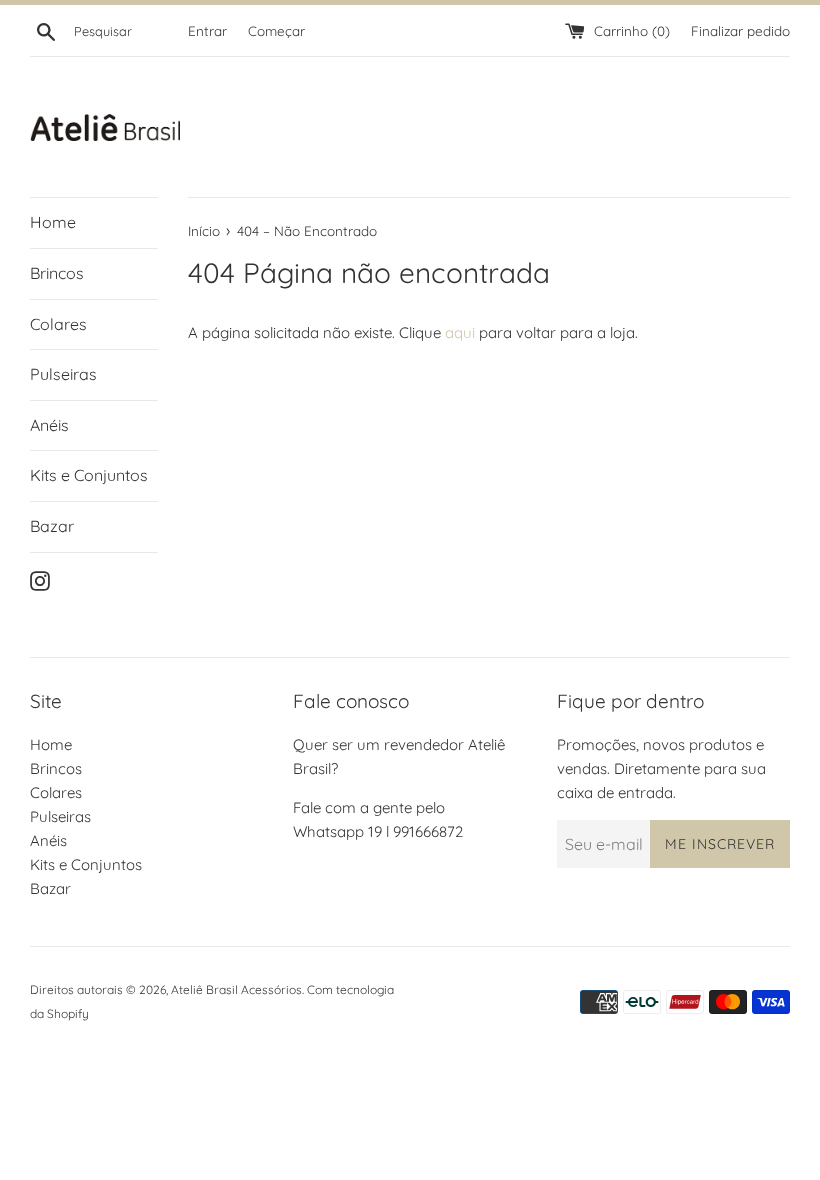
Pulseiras (63, 374)
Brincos (57, 273)
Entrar (207, 30)
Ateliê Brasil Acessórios (236, 989)
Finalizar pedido (740, 30)
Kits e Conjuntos (89, 475)
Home (53, 222)
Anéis (49, 425)
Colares (58, 324)
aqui (460, 332)
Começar (276, 30)
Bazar (52, 526)
